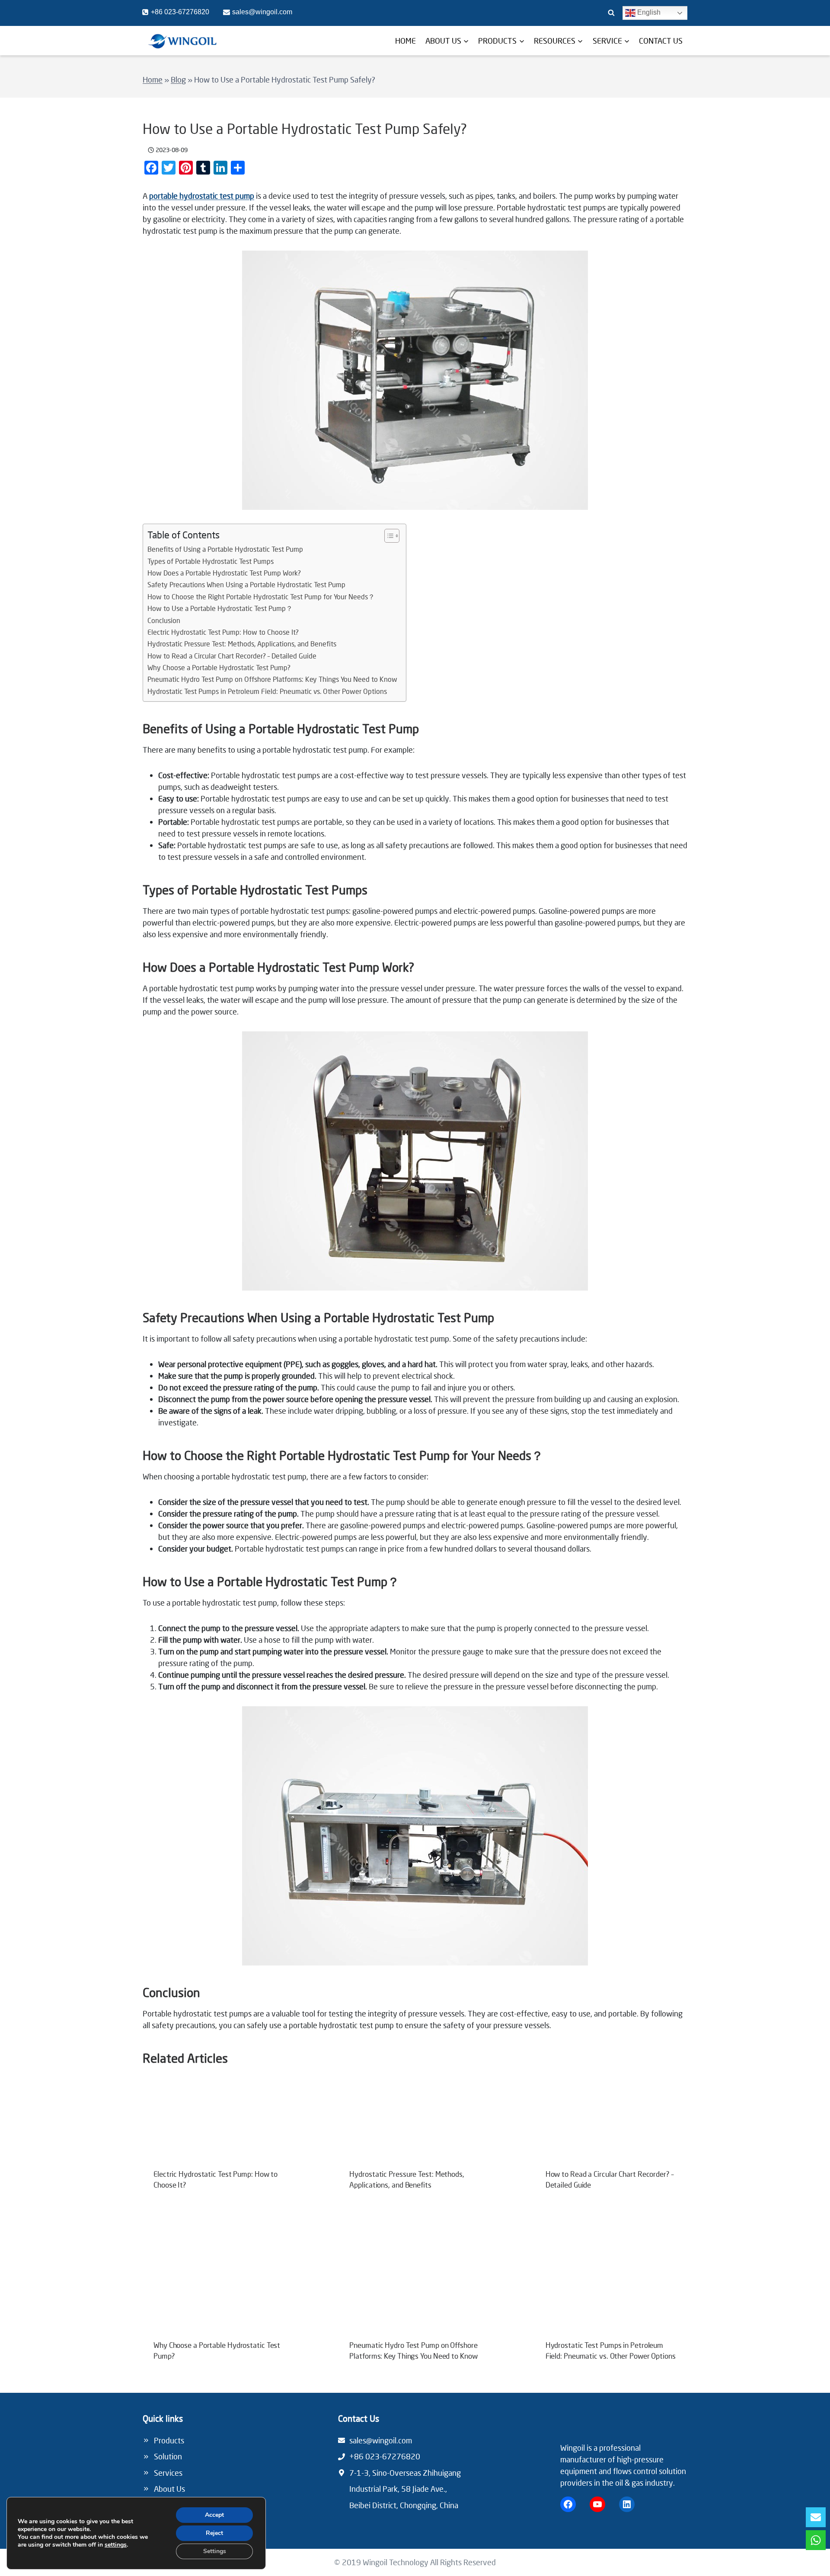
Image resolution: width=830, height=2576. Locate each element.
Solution (168, 2456)
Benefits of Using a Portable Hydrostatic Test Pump (225, 549)
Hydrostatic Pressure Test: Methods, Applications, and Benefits (242, 644)
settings (116, 2545)
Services (168, 2473)
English (648, 12)
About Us (169, 2489)
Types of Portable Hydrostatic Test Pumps (211, 561)
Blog (178, 80)
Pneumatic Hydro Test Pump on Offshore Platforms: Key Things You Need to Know (272, 679)
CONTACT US (661, 41)
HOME (405, 41)
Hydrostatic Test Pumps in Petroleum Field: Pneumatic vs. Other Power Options (267, 691)
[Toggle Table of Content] (388, 536)
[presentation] (219, 2124)
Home (153, 80)
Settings (215, 2551)
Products (169, 2440)
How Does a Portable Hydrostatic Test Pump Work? (224, 573)
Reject (214, 2533)
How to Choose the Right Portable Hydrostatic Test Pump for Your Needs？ (261, 597)
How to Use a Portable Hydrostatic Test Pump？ (220, 608)
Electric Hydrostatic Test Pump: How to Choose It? (223, 632)
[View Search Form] (611, 13)
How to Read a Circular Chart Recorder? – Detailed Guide (232, 656)
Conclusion (164, 620)
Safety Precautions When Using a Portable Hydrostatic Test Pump (246, 585)
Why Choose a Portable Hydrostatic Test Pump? (219, 668)
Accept (214, 2515)
